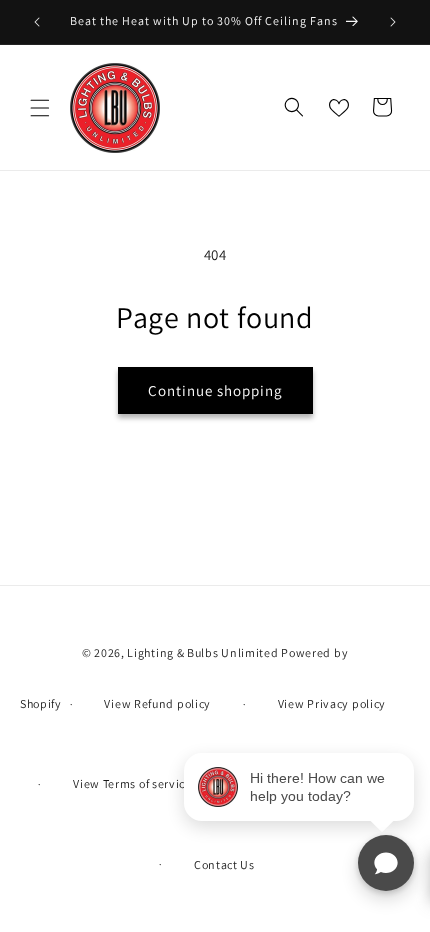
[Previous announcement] (37, 22)
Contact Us (224, 864)
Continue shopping (215, 390)
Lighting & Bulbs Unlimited (202, 652)
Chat (386, 863)
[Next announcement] (393, 22)
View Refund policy (157, 703)
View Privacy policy (332, 703)
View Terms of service (132, 783)
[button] (40, 108)
